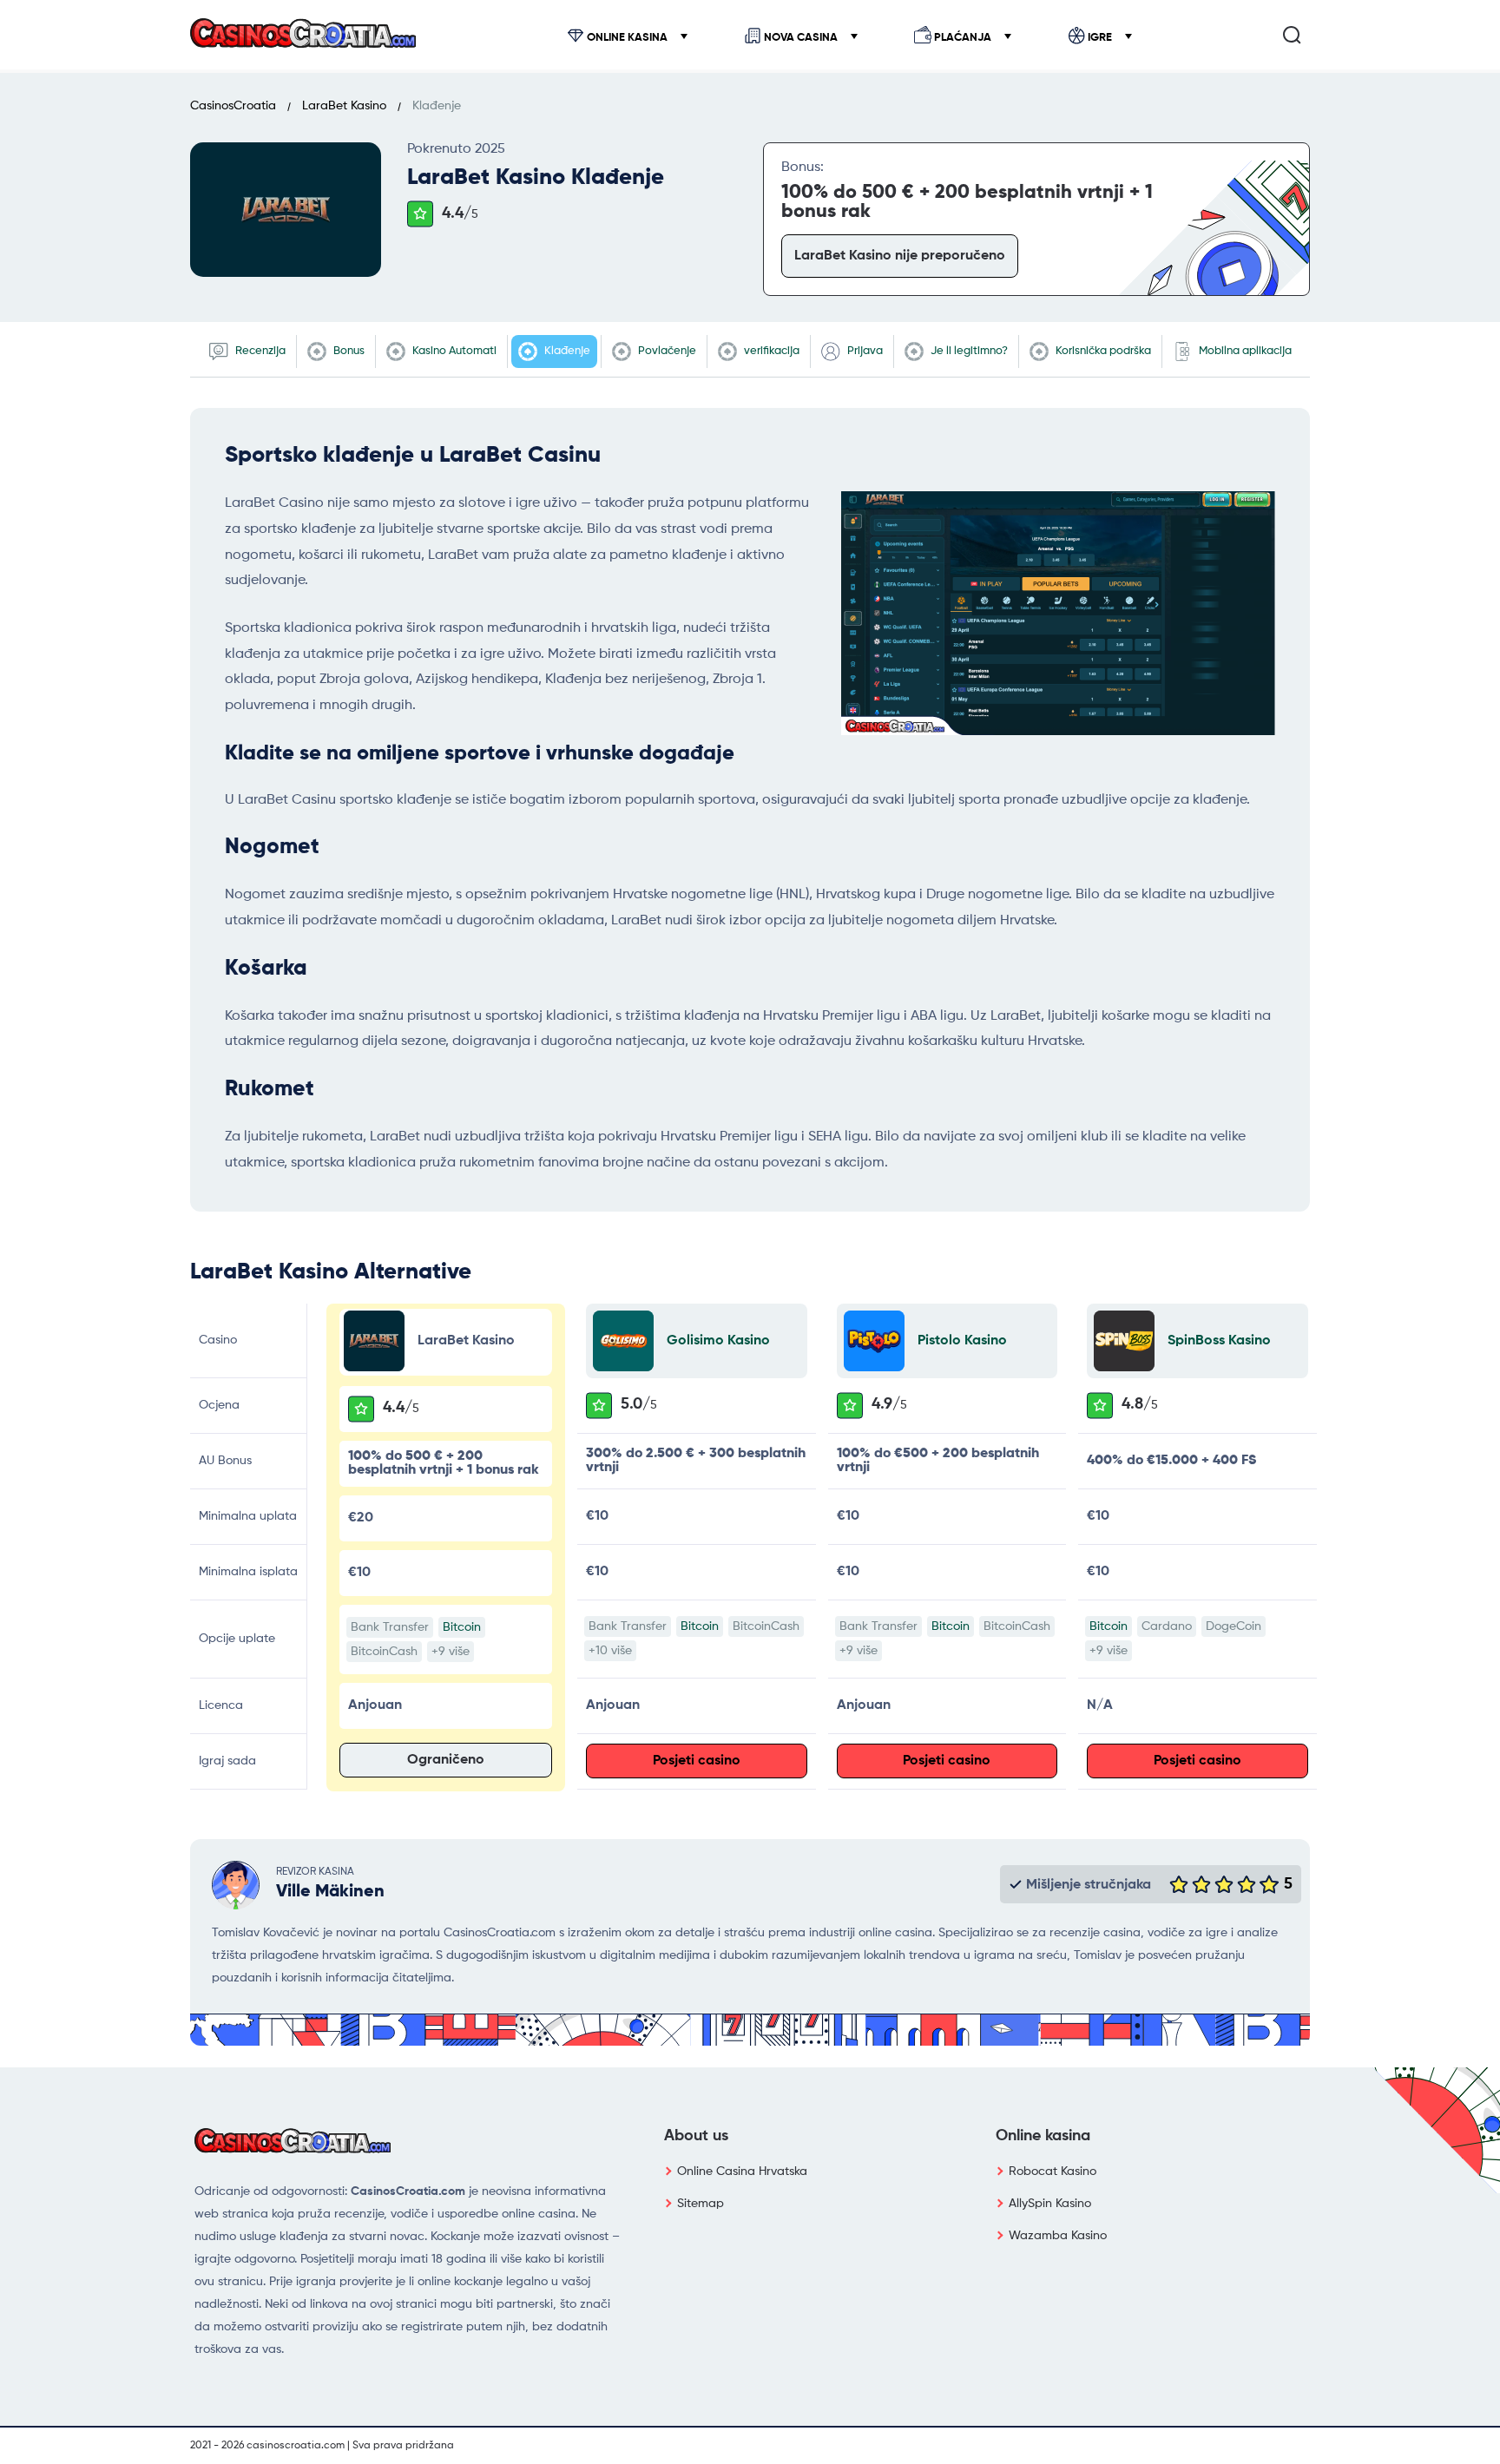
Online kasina (627, 38)
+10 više (610, 1651)
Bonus (348, 351)
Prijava (864, 351)
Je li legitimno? (968, 351)
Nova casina (801, 38)
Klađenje (566, 351)
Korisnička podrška (1102, 351)
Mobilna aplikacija (1244, 351)
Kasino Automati (453, 351)
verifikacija (770, 351)
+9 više (451, 1652)
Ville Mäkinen (330, 1892)
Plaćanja (963, 38)
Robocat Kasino (1053, 2172)
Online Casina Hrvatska (742, 2172)
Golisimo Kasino (718, 1341)
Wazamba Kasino (1058, 2236)
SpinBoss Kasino (1219, 1341)
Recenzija (259, 351)
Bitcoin (462, 1627)
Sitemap (701, 2204)
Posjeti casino (697, 1761)
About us (696, 2136)
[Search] (1292, 35)
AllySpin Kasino (1050, 2204)
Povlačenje (666, 351)
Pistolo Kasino (962, 1341)
